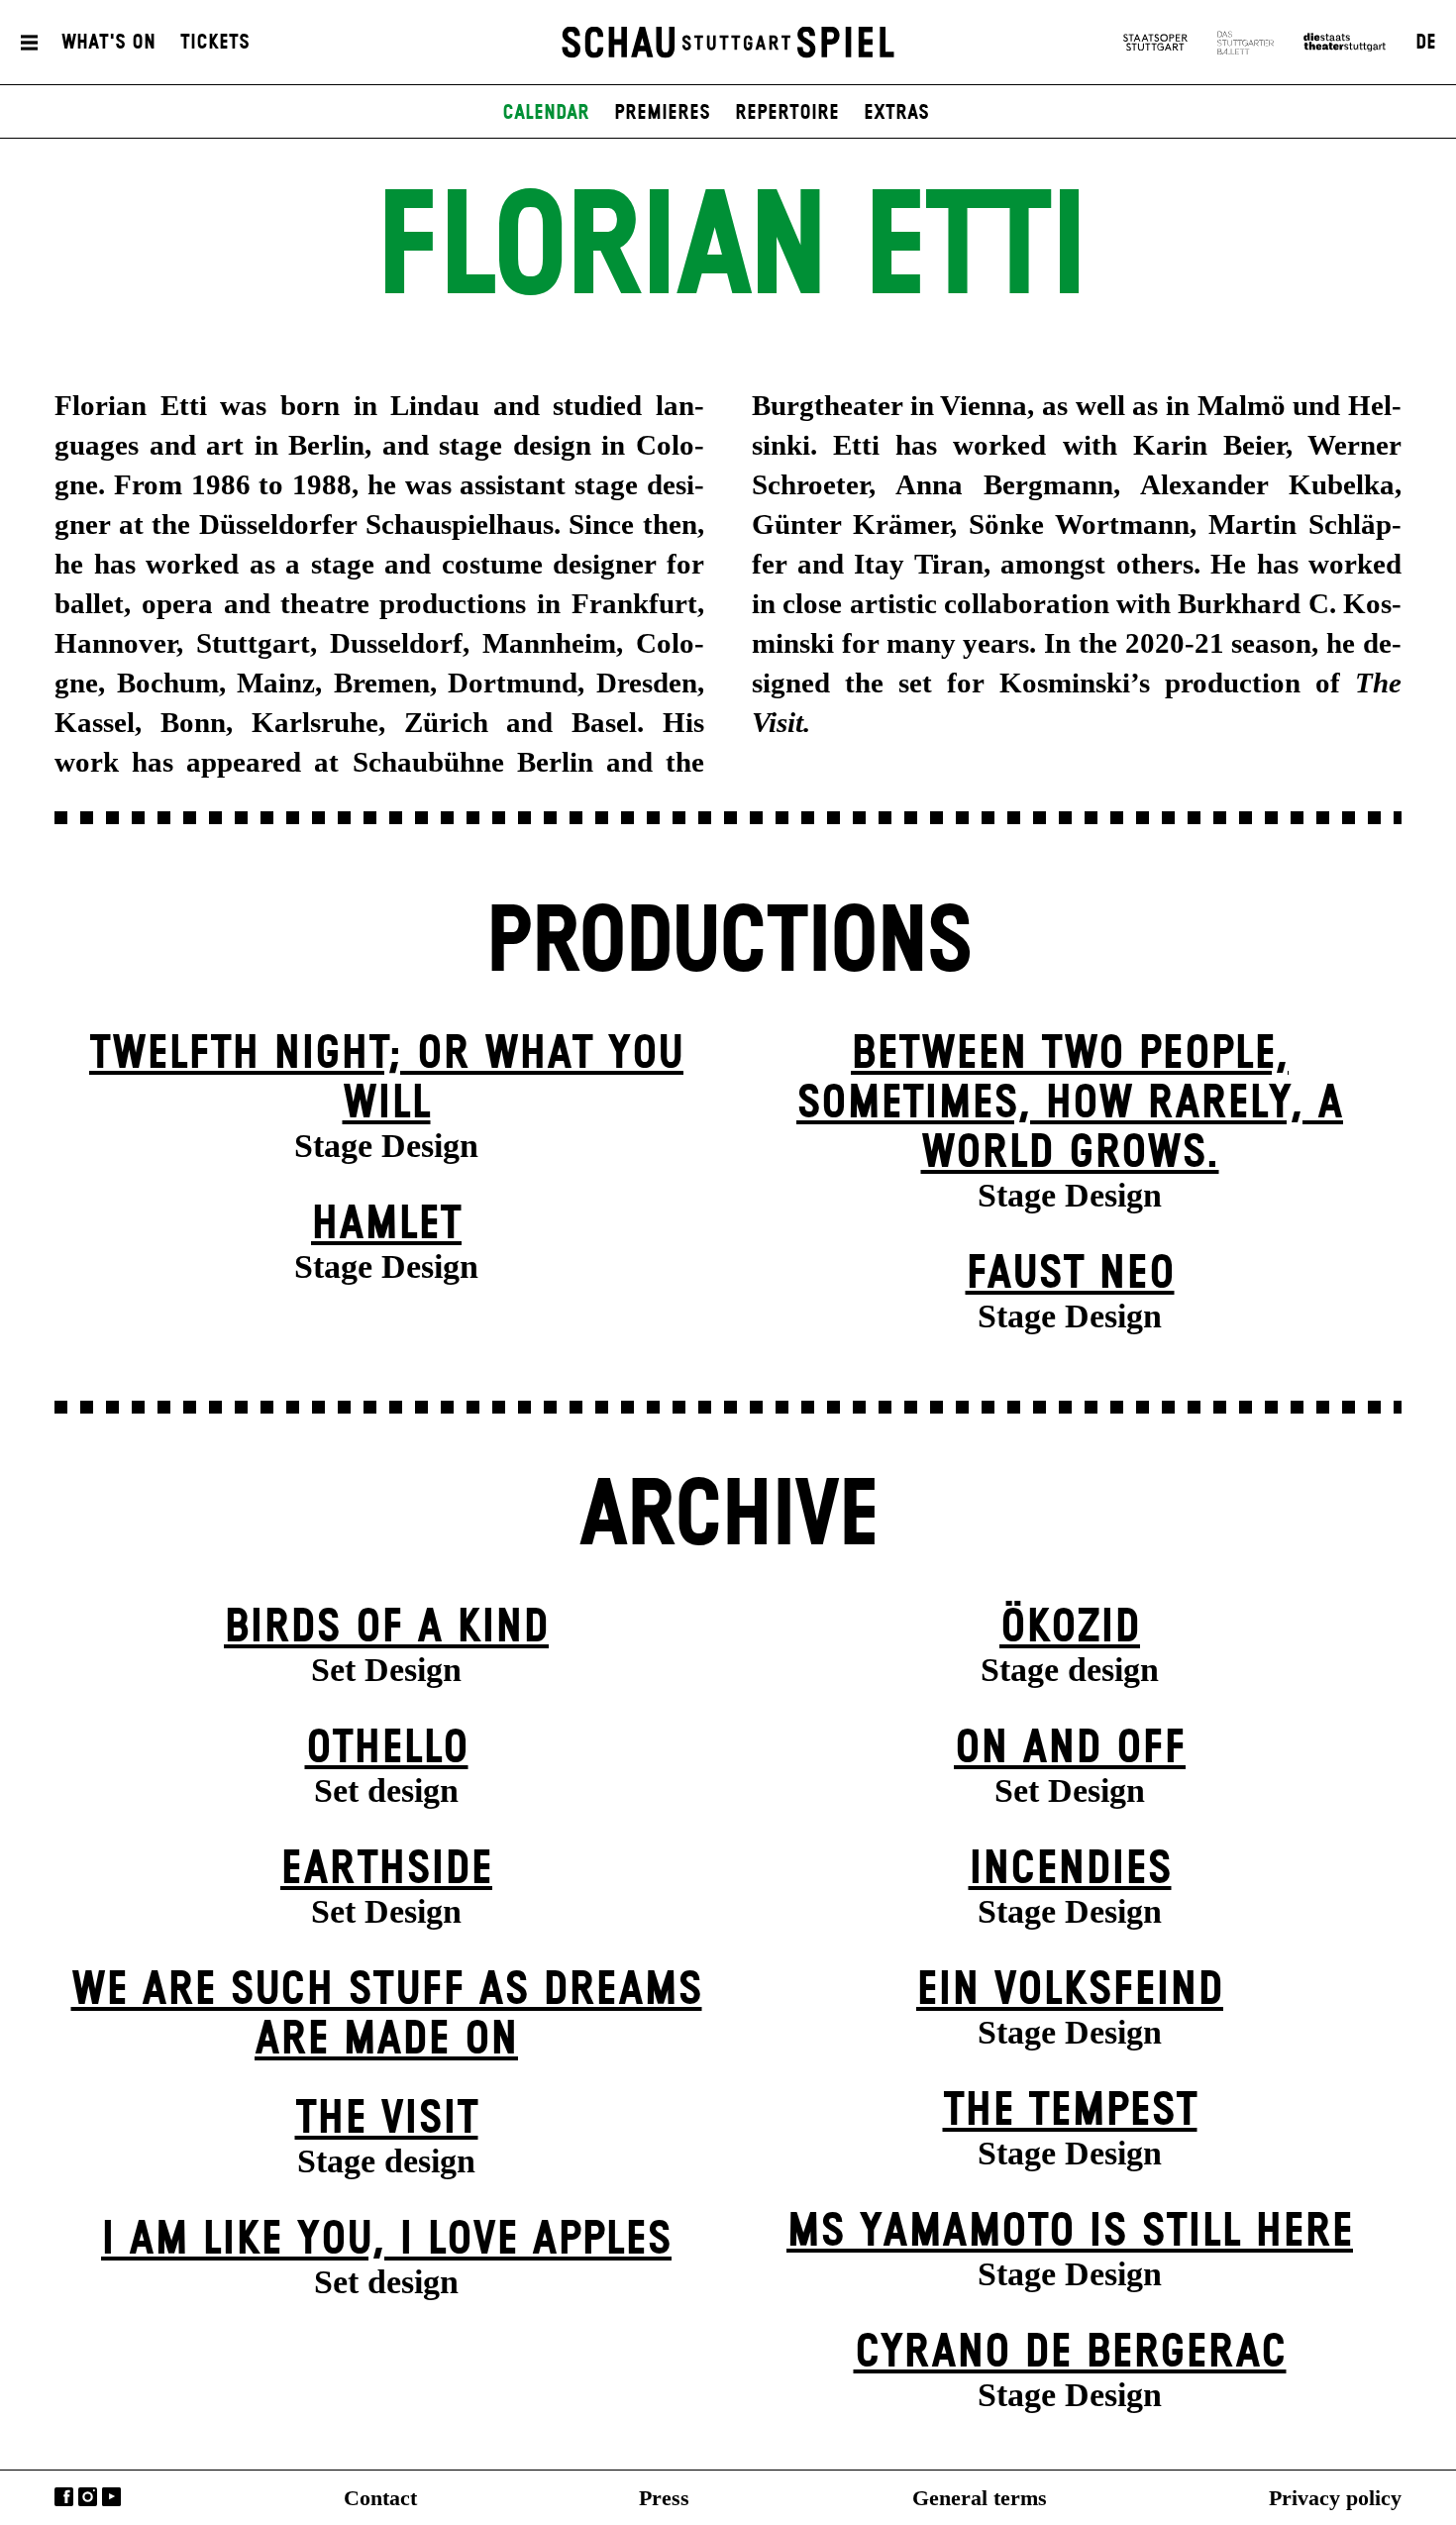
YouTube (111, 2497)
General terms (980, 2498)
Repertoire (787, 113)
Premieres (662, 113)
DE (1426, 43)
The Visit (387, 2119)
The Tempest (1070, 2111)
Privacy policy (1335, 2498)
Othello (387, 1749)
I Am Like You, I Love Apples (386, 2240)
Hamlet (386, 1225)
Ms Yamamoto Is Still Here (1070, 2232)
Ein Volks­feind (1070, 1991)
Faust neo (1070, 1274)
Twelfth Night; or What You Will (386, 1079)
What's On (108, 43)
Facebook (64, 2497)
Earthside (386, 1870)
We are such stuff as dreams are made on (387, 2015)
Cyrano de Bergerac (1070, 2353)
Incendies (1070, 1870)
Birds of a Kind (386, 1628)
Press (664, 2498)
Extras (896, 113)
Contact (380, 2498)
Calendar (546, 113)
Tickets (215, 43)
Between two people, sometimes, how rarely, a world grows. (1070, 1104)
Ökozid (1070, 1628)
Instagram (88, 2497)
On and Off (1070, 1749)
